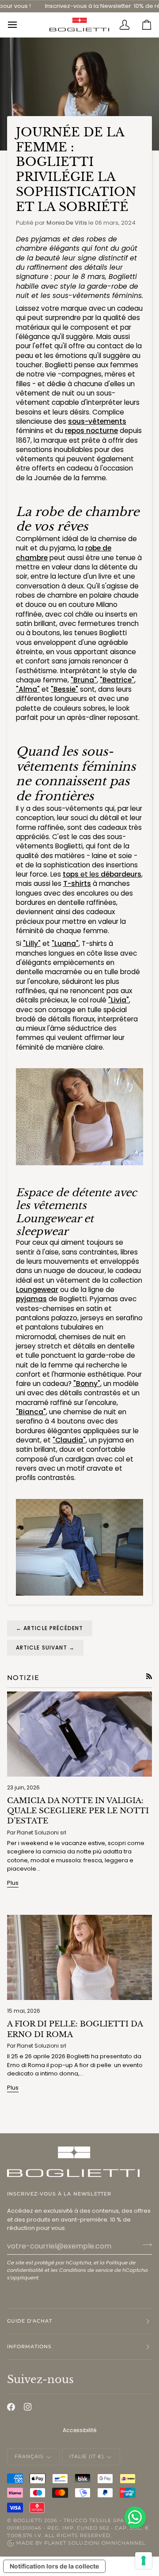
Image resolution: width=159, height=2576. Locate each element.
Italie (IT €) (87, 2456)
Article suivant (45, 1648)
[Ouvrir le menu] (18, 25)
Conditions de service (86, 2270)
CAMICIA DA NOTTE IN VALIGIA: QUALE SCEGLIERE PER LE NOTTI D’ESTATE (78, 1811)
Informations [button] (29, 2346)
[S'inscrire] (145, 2245)
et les (102, 874)
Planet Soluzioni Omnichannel (95, 2543)
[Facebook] (11, 2407)
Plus (13, 1883)
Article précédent (50, 1628)
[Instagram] (28, 2407)
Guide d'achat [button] (30, 2321)
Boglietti (28, 2520)
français (29, 2456)
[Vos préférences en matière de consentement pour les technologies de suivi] (144, 2561)
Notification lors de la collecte (54, 2566)
